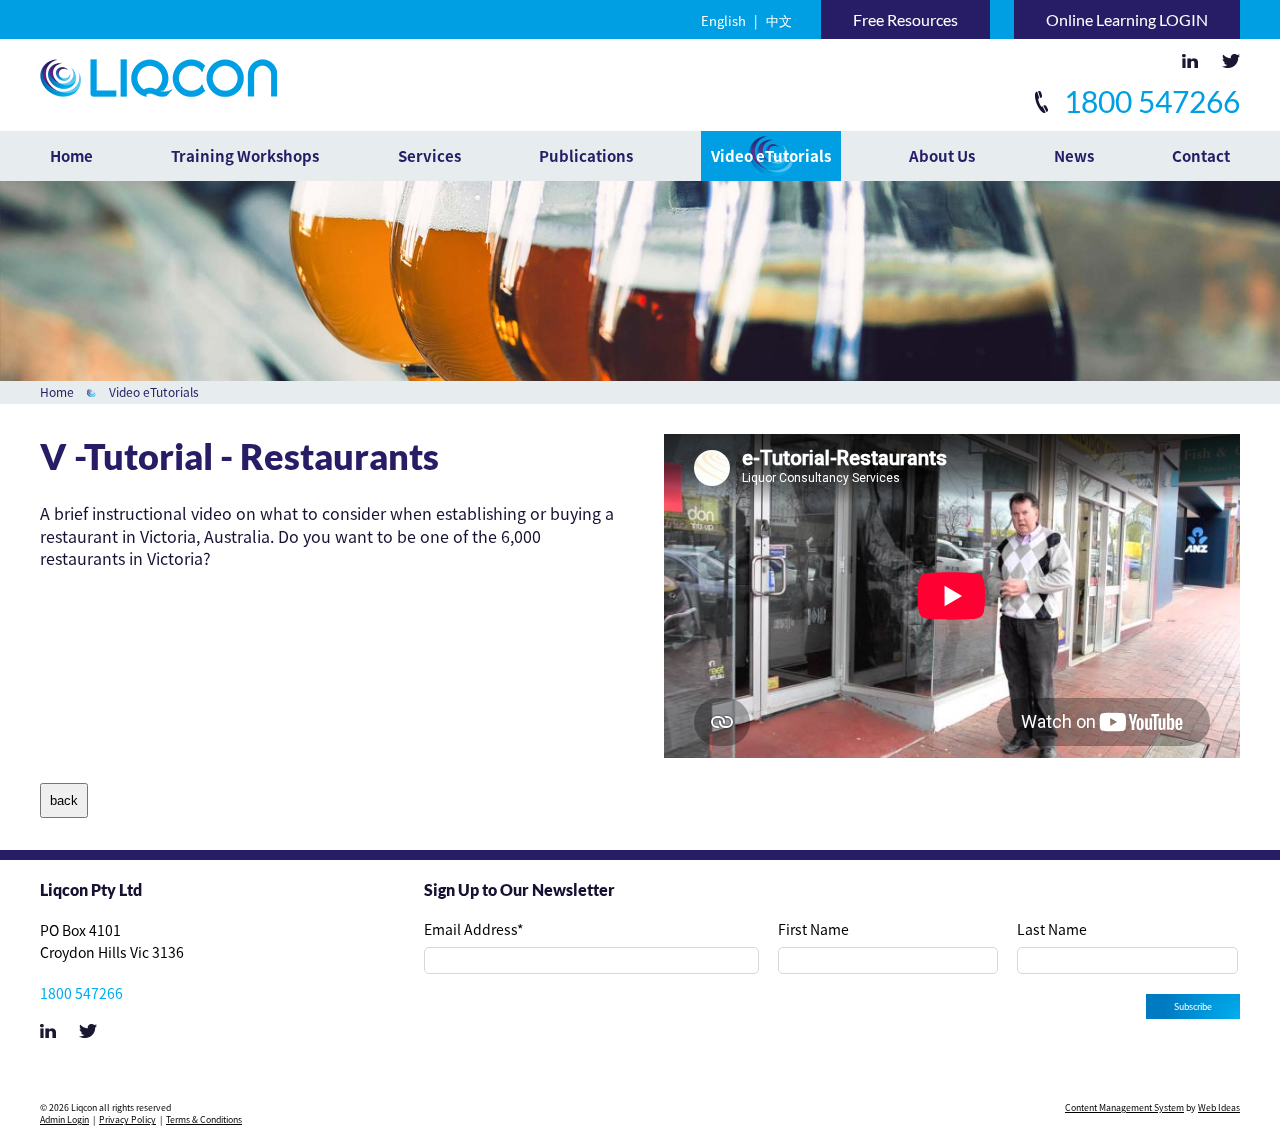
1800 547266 (1149, 101)
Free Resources (905, 19)
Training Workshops (245, 156)
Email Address (474, 929)
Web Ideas (1219, 1107)
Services (429, 156)
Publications (586, 156)
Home (71, 156)
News (1074, 156)
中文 (779, 20)
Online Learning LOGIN (1127, 19)
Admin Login (64, 1119)
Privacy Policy (127, 1119)
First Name (813, 929)
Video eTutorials (771, 156)
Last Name (1052, 929)
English (723, 20)
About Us (942, 156)
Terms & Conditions (204, 1119)
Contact (1201, 156)
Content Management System (1124, 1107)
